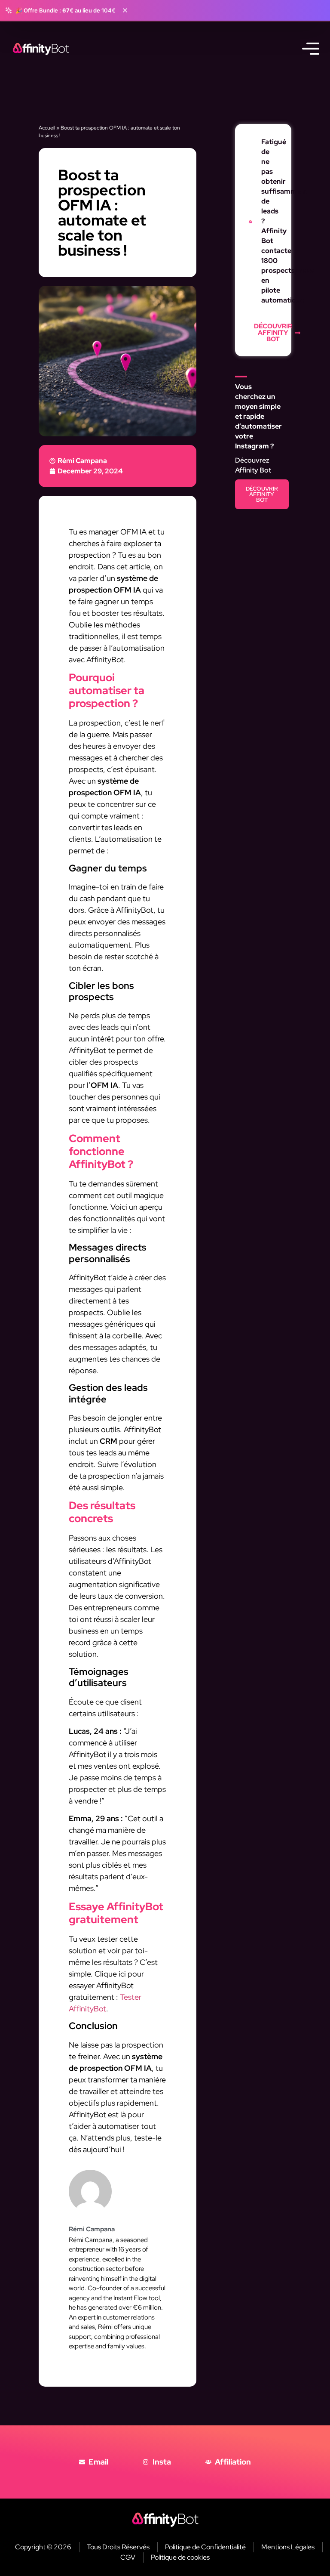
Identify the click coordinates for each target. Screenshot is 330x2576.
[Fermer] (125, 10)
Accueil (47, 128)
